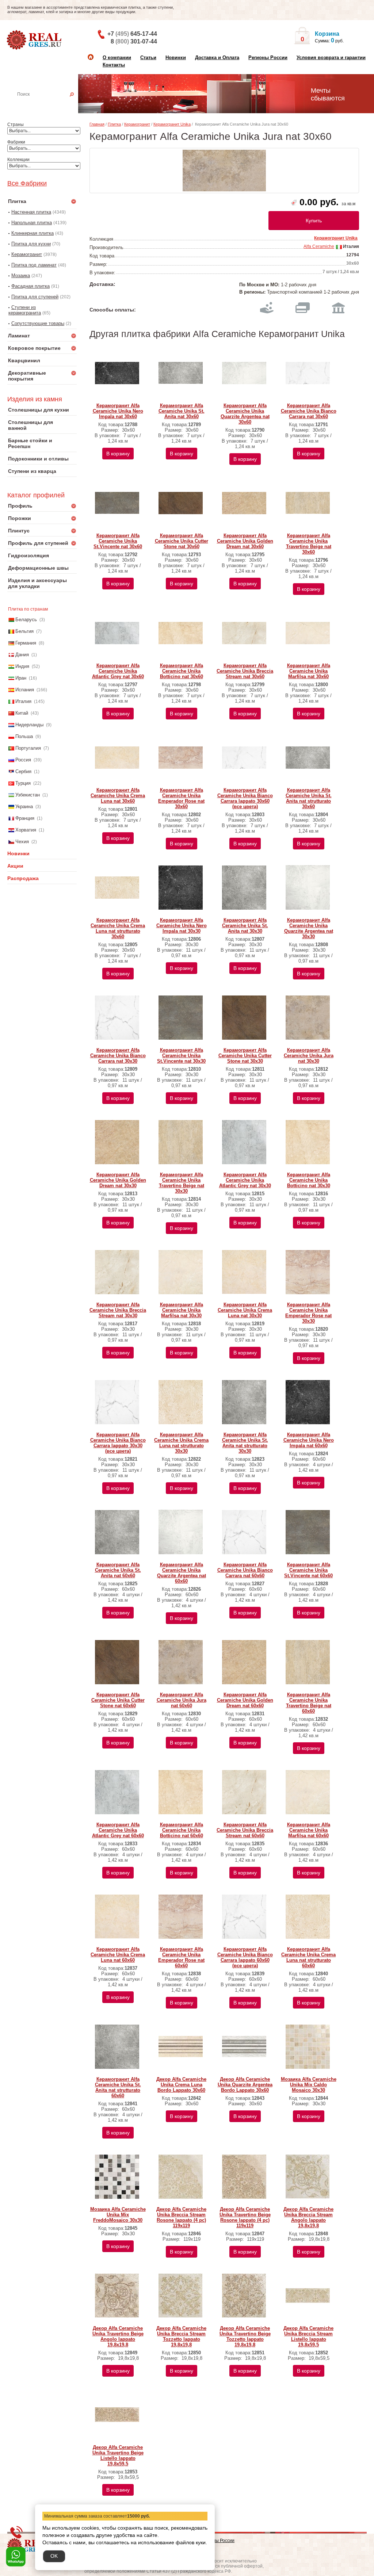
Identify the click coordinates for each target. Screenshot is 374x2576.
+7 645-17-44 (132, 34)
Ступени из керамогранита (25, 310)
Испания (25, 690)
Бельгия (24, 631)
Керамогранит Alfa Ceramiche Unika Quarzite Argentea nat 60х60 (182, 1573)
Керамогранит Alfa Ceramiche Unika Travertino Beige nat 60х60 (309, 1703)
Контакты (114, 65)
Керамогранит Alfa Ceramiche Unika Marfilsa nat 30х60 (309, 671)
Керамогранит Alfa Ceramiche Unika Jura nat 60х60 (182, 1700)
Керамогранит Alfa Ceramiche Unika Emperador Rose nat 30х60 (181, 798)
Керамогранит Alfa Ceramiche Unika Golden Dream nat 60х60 (245, 1700)
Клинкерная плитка (33, 233)
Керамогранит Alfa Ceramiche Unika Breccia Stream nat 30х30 (118, 1310)
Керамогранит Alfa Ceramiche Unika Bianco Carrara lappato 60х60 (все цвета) (245, 1957)
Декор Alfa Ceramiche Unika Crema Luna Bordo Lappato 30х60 (181, 2085)
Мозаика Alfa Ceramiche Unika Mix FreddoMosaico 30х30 (118, 2215)
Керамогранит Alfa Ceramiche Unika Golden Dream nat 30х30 (118, 1180)
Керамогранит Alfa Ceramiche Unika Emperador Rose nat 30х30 (308, 1313)
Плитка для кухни (31, 244)
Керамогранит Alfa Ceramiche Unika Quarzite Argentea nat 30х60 (245, 414)
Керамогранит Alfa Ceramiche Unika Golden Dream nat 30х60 (245, 541)
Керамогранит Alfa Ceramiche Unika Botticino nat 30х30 (309, 1180)
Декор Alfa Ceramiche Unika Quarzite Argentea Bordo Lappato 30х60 (245, 2085)
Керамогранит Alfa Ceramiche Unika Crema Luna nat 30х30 (245, 1310)
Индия (22, 666)
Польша (24, 736)
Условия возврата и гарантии (331, 58)
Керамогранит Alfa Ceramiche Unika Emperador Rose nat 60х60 (181, 1957)
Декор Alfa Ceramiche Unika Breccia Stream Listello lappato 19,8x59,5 (308, 2336)
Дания (22, 655)
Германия (26, 643)
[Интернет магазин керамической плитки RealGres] (35, 40)
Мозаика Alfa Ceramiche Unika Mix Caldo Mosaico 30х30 (309, 2085)
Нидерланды (29, 725)
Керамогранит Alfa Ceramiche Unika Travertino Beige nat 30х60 (309, 544)
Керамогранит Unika (172, 124)
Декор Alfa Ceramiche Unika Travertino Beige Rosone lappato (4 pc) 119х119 (245, 2217)
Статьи (148, 58)
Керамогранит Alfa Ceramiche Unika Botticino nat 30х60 (182, 671)
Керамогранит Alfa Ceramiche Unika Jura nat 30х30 (309, 1056)
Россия (23, 760)
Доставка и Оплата (217, 58)
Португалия (28, 748)
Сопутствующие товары (38, 323)
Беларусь (26, 620)
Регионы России (268, 58)
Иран (21, 678)
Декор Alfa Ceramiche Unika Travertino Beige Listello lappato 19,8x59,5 (118, 2455)
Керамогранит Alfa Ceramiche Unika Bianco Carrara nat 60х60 (245, 1570)
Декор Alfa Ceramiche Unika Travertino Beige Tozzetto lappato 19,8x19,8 (245, 2336)
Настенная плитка (50, 104)
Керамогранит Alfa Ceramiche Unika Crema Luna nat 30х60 (118, 796)
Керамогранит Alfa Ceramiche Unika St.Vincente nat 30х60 (118, 541)
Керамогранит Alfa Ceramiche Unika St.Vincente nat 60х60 (308, 1570)
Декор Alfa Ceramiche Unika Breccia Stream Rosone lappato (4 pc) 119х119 (181, 2217)
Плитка (114, 124)
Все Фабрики (27, 183)
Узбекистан (28, 795)
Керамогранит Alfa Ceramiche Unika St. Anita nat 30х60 (182, 411)
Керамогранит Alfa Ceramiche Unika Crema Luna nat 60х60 (118, 1955)
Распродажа (23, 878)
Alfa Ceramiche (319, 246)
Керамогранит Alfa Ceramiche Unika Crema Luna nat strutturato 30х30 (181, 1443)
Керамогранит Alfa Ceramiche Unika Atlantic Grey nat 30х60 (118, 671)
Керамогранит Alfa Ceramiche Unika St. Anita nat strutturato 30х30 (245, 1443)
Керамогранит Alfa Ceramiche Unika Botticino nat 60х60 (182, 1830)
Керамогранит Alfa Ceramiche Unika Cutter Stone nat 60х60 (118, 1700)
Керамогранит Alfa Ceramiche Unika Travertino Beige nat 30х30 (182, 1183)
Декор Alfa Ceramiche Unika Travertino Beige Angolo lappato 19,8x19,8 (118, 2336)
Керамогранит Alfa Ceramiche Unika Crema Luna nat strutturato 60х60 (308, 1957)
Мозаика (21, 276)
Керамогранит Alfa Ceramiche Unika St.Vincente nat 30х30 (181, 1056)
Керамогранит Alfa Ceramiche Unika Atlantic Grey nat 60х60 (118, 1830)
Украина (24, 807)
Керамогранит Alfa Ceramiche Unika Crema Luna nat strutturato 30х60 (118, 928)
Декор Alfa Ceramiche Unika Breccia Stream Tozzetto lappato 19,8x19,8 (181, 2336)
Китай (22, 713)
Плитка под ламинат (34, 265)
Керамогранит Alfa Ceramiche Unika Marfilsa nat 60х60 (309, 1830)
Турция (23, 783)
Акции (15, 866)
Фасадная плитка (30, 286)
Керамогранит (27, 254)
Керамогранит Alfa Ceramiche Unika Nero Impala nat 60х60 (309, 1440)
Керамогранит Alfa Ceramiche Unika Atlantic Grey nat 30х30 (245, 1180)
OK (54, 2556)
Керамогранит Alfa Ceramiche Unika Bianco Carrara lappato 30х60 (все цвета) (245, 798)
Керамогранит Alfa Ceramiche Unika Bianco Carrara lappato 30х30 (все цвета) (118, 1443)
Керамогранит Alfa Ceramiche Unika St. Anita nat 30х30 (245, 926)
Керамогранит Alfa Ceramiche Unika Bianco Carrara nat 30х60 (309, 411)
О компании (117, 58)
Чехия (22, 842)
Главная (97, 124)
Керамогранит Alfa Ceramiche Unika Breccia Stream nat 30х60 (245, 671)
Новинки (176, 58)
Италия (23, 701)
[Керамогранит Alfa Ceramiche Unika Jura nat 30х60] (224, 171)
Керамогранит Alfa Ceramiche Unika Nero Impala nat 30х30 (182, 926)
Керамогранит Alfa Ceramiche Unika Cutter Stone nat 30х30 (245, 1056)
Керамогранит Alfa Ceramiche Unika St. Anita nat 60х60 (118, 1570)
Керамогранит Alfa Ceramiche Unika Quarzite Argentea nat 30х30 (309, 928)
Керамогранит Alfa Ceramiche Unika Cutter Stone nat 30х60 (182, 541)
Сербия (23, 771)
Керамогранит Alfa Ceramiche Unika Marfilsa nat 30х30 (182, 1310)
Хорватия (26, 830)
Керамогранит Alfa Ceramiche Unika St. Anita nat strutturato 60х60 (118, 2087)
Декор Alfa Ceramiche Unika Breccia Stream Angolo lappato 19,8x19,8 (308, 2217)
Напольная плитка (32, 223)
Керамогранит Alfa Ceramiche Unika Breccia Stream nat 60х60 (245, 1830)
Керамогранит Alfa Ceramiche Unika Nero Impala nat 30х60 (118, 411)
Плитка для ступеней (35, 297)
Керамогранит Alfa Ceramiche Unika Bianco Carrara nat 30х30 (118, 1056)
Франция (25, 818)
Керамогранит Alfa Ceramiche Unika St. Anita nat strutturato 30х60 (309, 798)
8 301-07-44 (134, 41)
